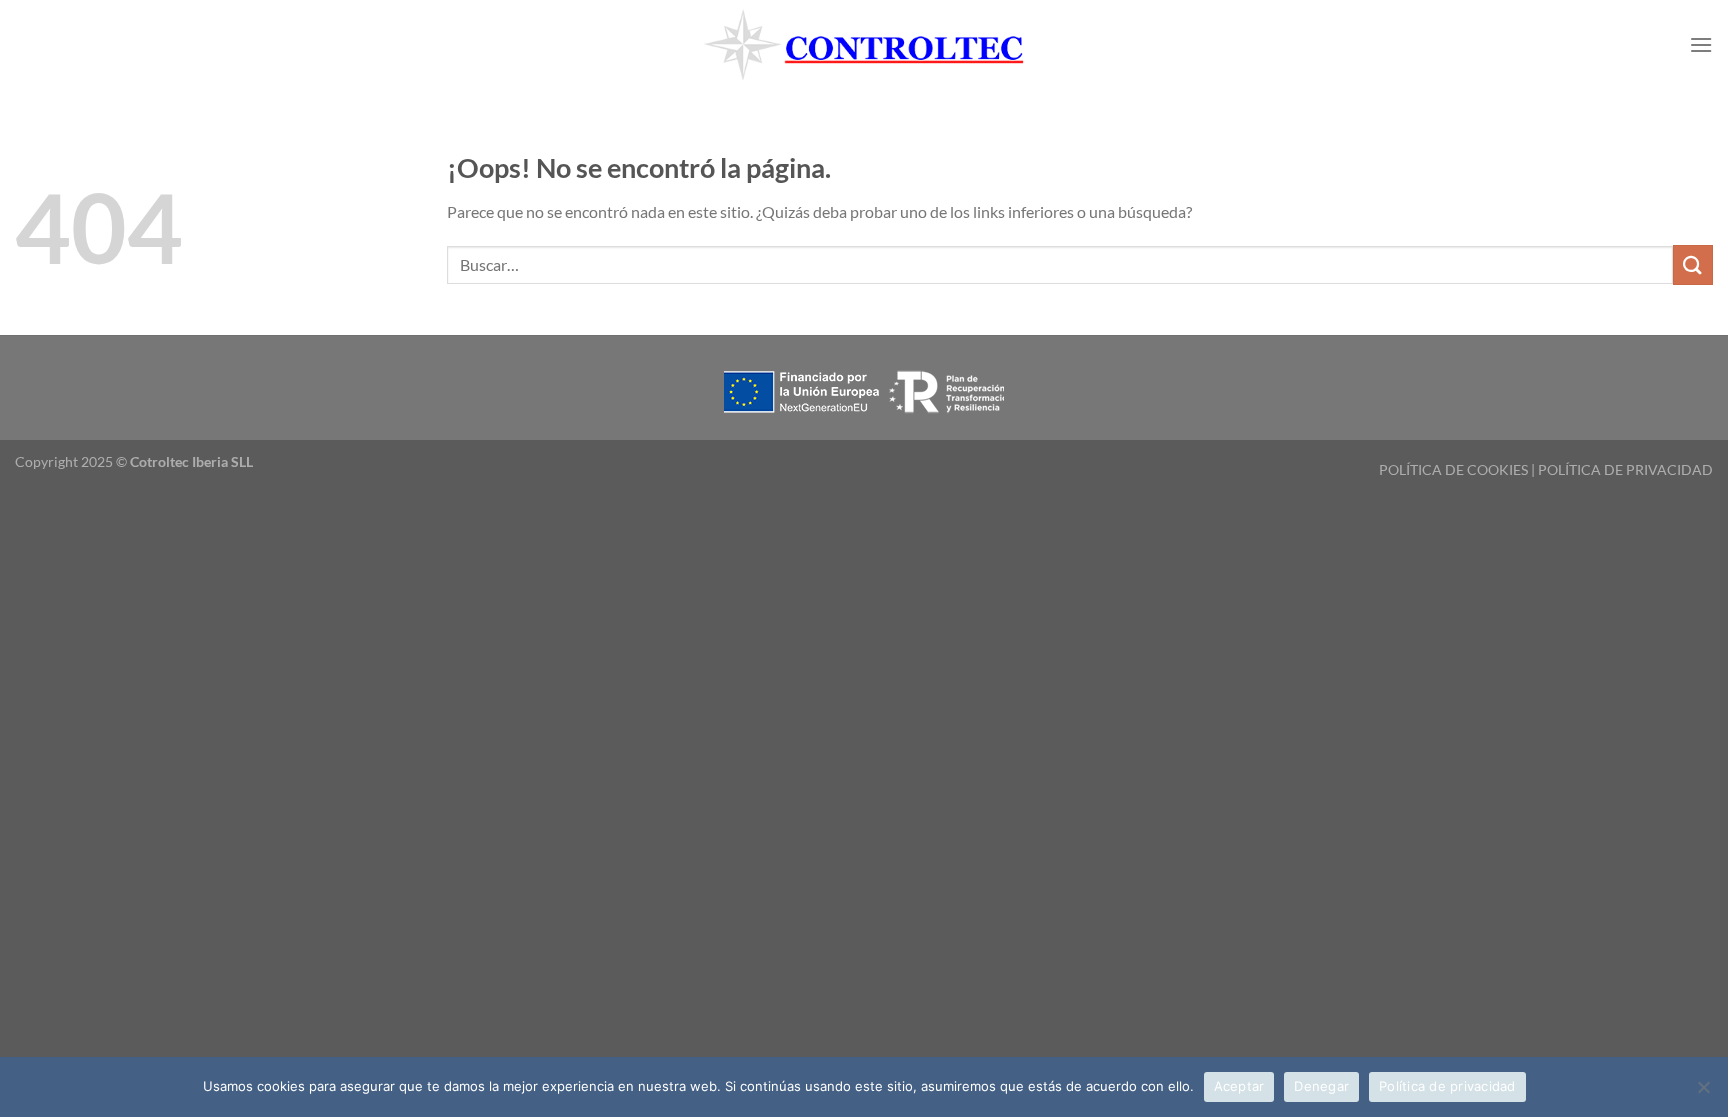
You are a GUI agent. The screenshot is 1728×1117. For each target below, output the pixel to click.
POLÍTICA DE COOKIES (1453, 469)
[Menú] (1701, 44)
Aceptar (1239, 1086)
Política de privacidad (1447, 1086)
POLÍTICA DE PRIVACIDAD (1625, 469)
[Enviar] (1693, 264)
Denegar (1321, 1086)
